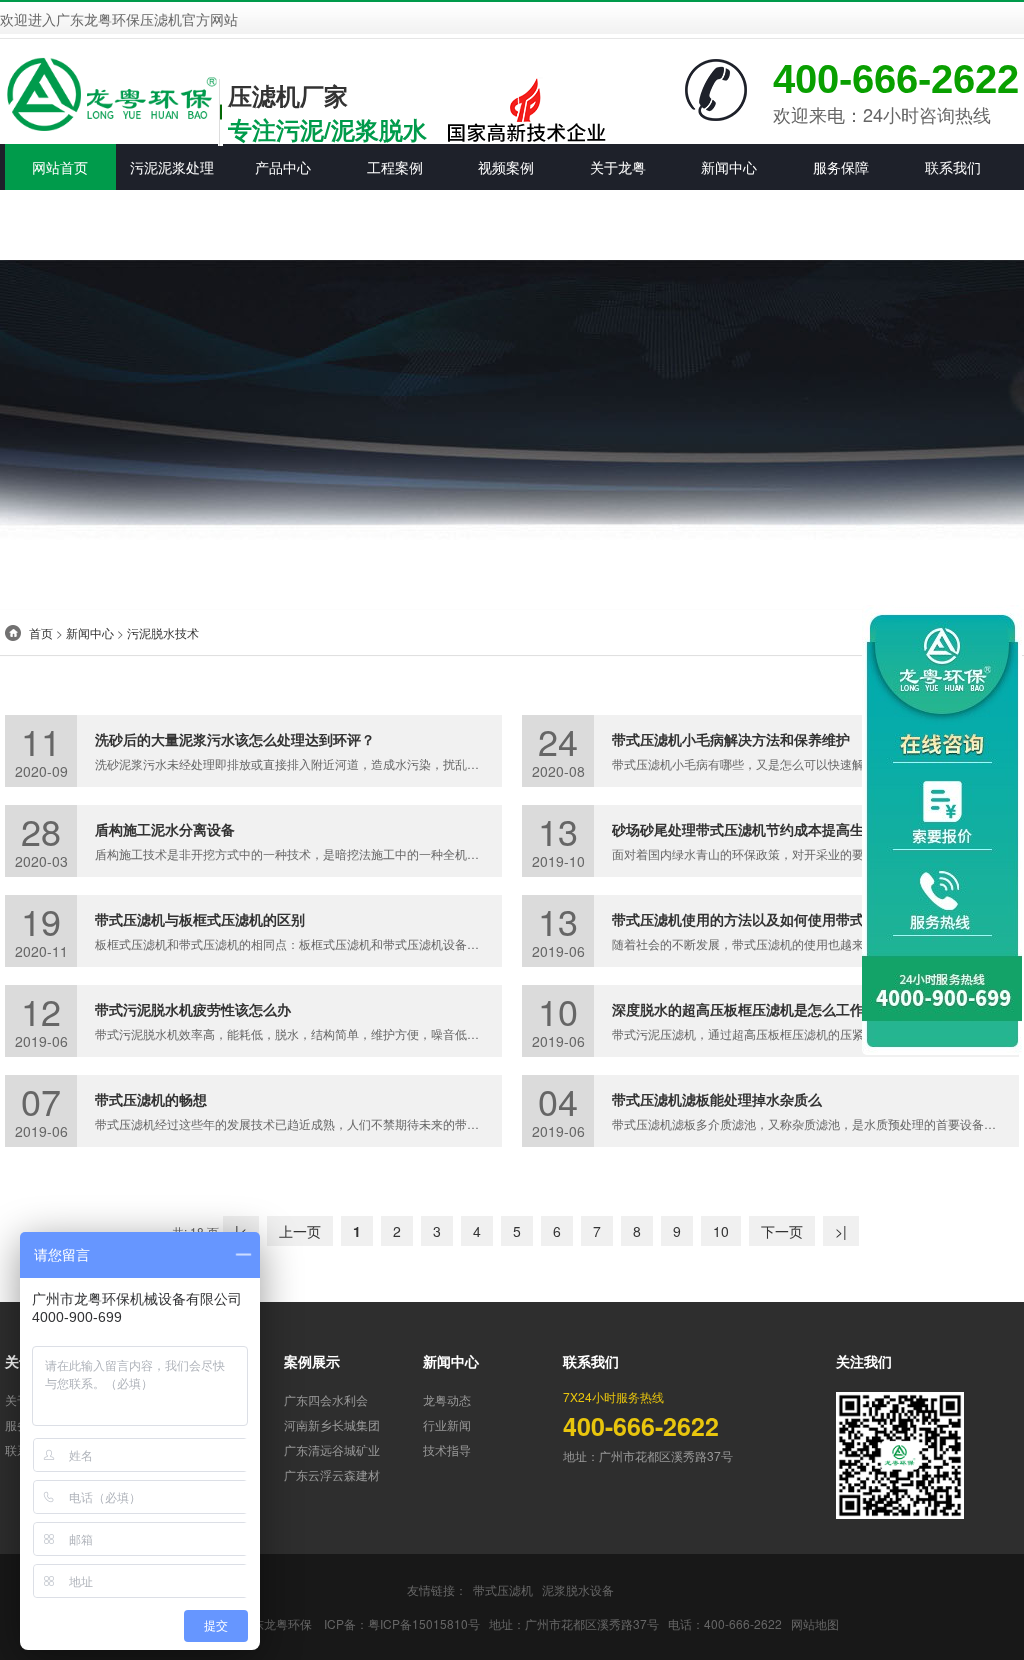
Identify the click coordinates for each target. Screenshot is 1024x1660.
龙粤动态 (447, 1399)
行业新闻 (447, 1424)
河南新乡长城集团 (332, 1424)
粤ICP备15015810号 (424, 1623)
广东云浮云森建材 (332, 1474)
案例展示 (312, 1361)
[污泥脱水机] (111, 91)
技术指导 (447, 1449)
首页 (41, 632)
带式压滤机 (503, 1589)
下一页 (782, 1231)
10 (721, 1231)
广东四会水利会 (326, 1399)
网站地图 (815, 1623)
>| (841, 1231)
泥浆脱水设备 (578, 1589)
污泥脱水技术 (163, 632)
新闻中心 (90, 632)
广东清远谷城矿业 (332, 1449)
